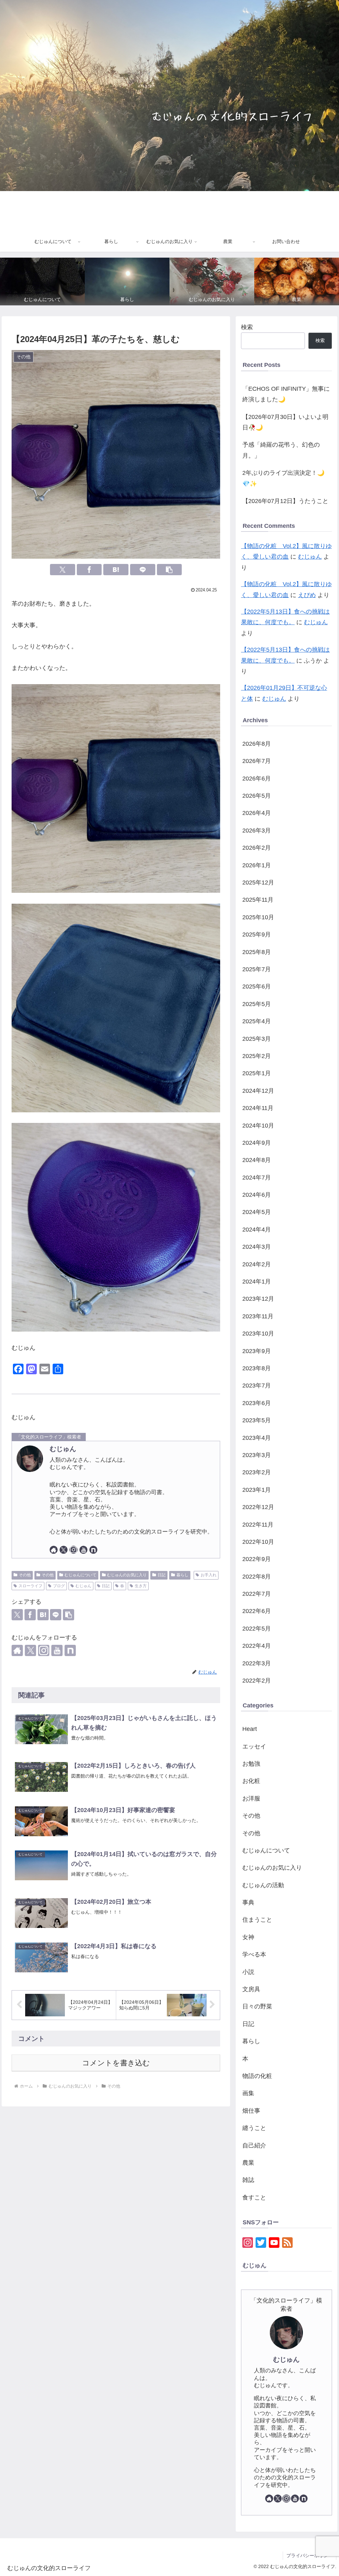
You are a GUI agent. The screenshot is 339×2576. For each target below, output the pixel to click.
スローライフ (30, 1586)
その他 (25, 1575)
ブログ (59, 1586)
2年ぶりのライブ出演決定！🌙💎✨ (283, 478)
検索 (247, 327)
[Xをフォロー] (64, 1550)
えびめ (307, 595)
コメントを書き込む (116, 2063)
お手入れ (209, 1575)
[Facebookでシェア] (89, 570)
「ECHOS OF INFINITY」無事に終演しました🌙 (286, 394)
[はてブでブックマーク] (116, 570)
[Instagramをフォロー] (73, 1550)
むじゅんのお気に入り (127, 1575)
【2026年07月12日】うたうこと (285, 501)
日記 (162, 1575)
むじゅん (63, 1449)
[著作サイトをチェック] (54, 1550)
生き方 (141, 1586)
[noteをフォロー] (93, 1550)
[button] (169, 570)
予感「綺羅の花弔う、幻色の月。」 (281, 450)
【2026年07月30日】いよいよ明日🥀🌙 (285, 422)
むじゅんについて (80, 1575)
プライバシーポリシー (310, 2555)
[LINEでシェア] (143, 570)
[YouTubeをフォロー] (83, 1550)
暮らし (182, 1575)
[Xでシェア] (63, 570)
